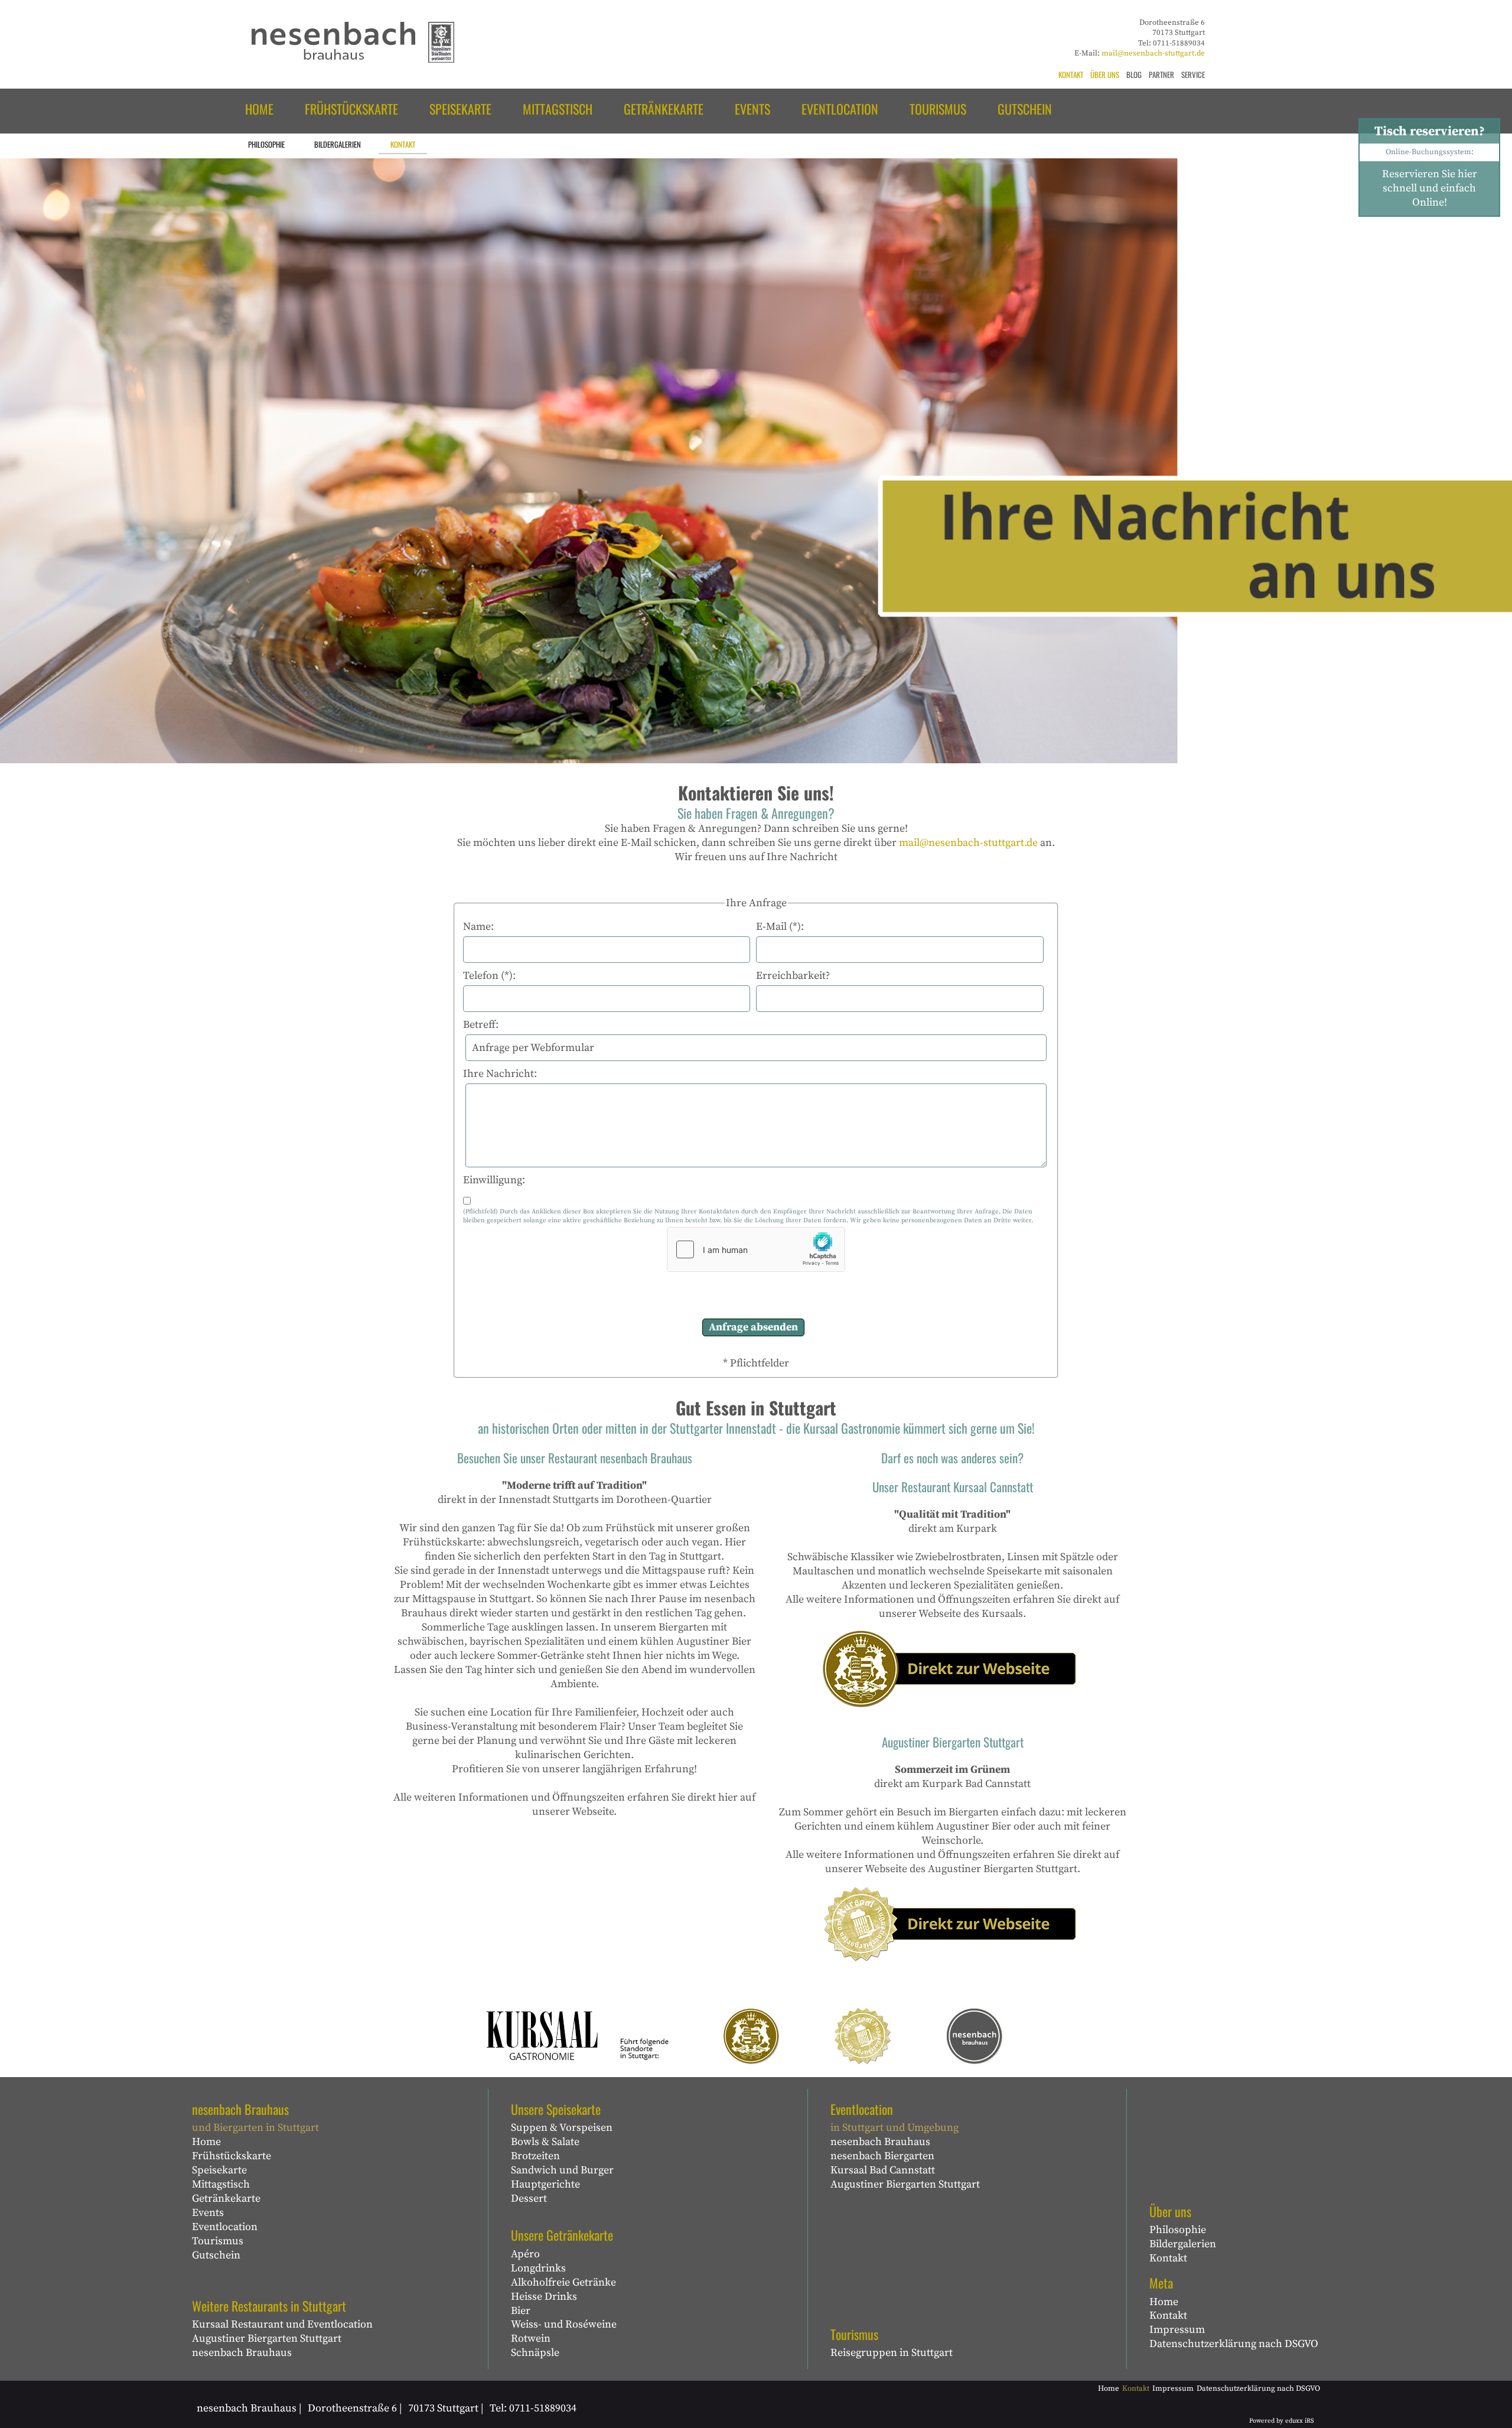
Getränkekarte (226, 2198)
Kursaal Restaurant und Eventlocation (282, 2324)
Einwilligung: (494, 1180)
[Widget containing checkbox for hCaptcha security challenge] (756, 1249)
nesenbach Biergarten (882, 2156)
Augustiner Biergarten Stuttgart (267, 2339)
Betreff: (481, 1025)
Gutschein (216, 2255)
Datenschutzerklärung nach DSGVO (1234, 2344)
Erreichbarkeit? (793, 976)
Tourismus (218, 2241)
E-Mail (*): (780, 927)
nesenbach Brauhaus (242, 2353)
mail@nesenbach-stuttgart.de (1153, 53)
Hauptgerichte (545, 2184)
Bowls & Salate (545, 2142)
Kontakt (1168, 2258)
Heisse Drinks (544, 2297)
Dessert (529, 2198)
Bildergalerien (1183, 2244)
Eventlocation (225, 2227)
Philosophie (1178, 2230)
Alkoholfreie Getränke (563, 2282)
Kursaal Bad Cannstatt (883, 2170)
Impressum (1177, 2330)
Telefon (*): (489, 976)
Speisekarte (219, 2170)
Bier (521, 2311)
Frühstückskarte (232, 2156)
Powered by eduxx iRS (1282, 2421)
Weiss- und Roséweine (564, 2324)
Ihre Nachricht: (500, 1074)
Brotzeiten (535, 2156)
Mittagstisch (221, 2184)
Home (206, 2142)
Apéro (525, 2254)
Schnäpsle (535, 2353)
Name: (478, 927)
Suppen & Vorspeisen (562, 2128)
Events (208, 2213)
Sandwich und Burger (562, 2170)
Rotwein (531, 2339)
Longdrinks (538, 2268)
